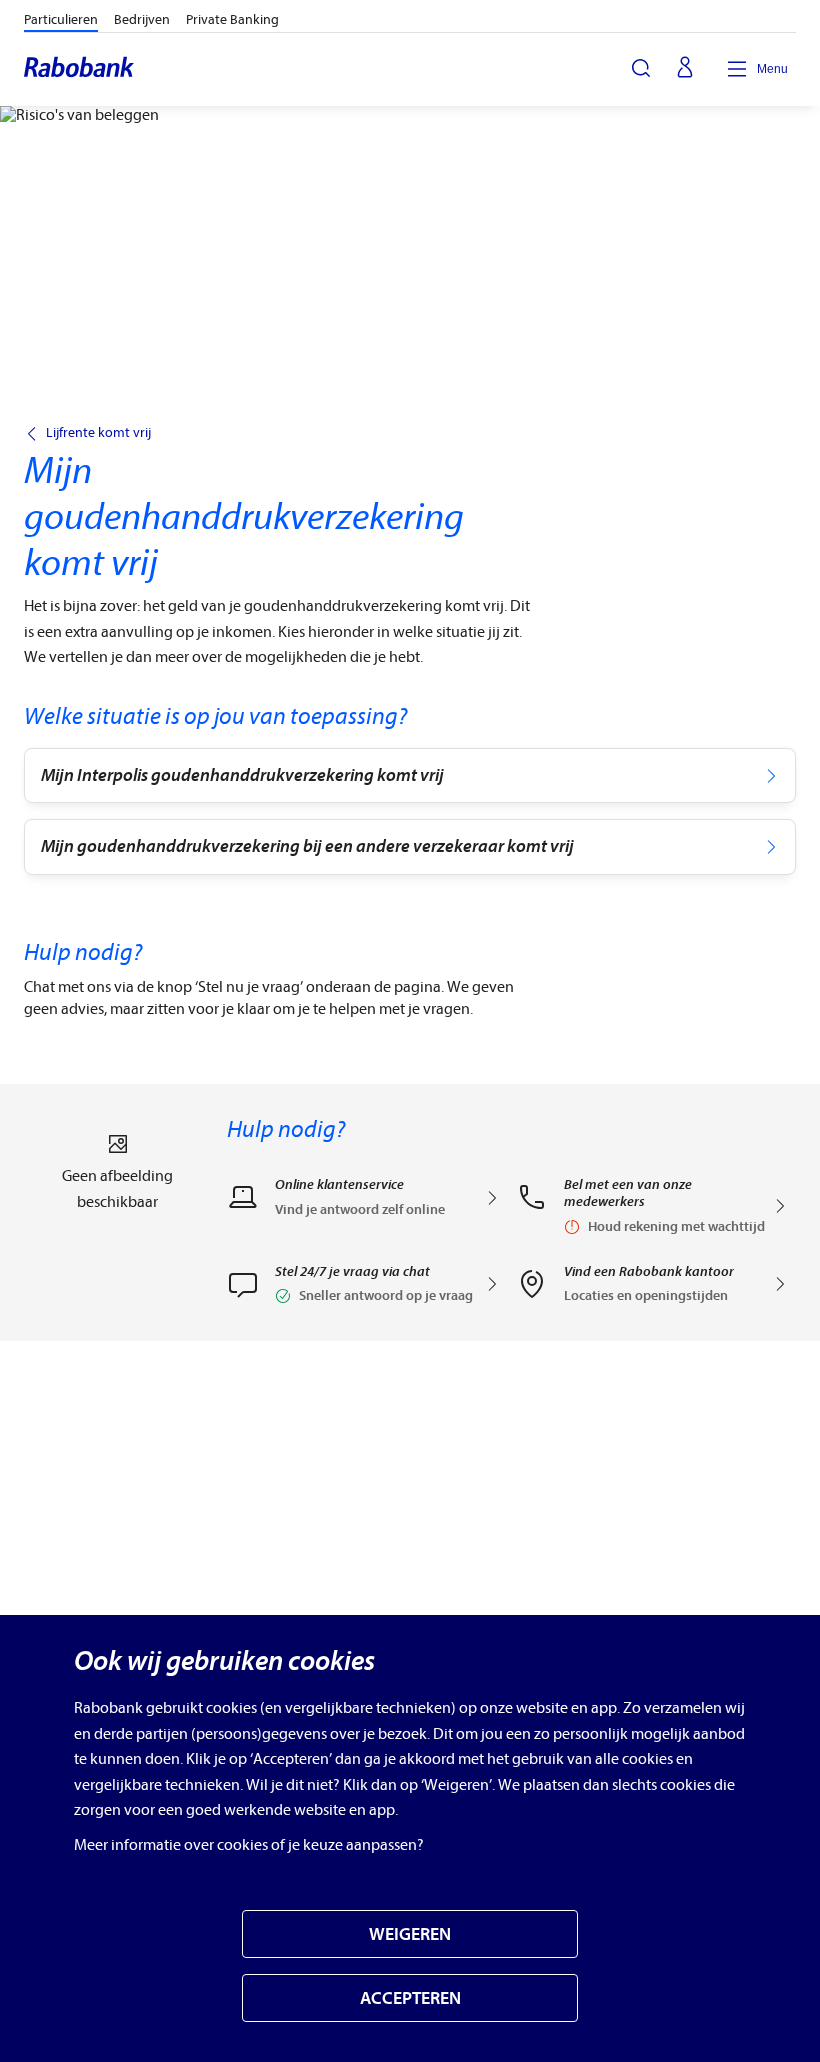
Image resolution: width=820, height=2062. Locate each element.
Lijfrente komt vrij (98, 433)
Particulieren (61, 19)
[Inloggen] (685, 69)
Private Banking (232, 19)
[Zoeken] (641, 68)
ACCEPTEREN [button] (410, 1998)
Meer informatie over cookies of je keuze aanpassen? (249, 1845)
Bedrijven (142, 19)
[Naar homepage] (80, 69)
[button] (363, 1291)
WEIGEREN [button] (410, 1934)
